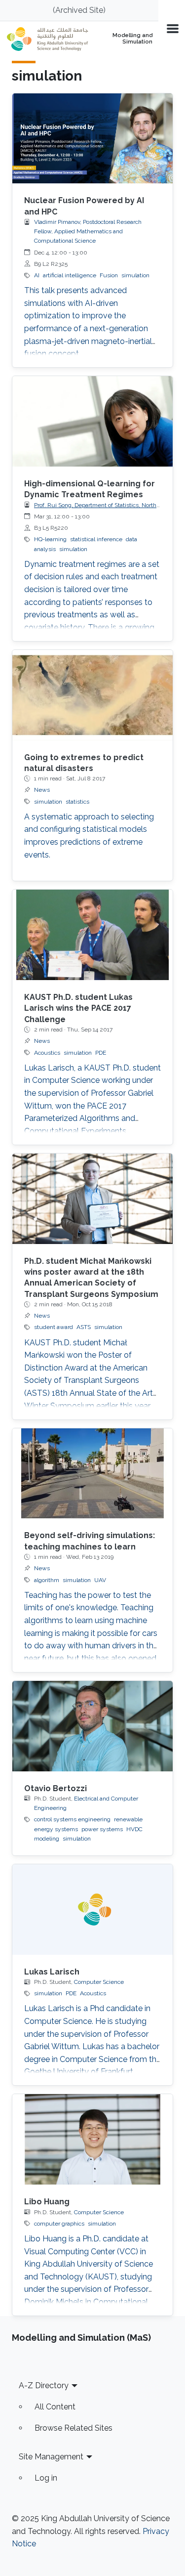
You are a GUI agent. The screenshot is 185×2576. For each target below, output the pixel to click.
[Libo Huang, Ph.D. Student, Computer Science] (92, 2139)
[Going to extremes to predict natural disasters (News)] (92, 695)
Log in (46, 2478)
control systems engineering (72, 1819)
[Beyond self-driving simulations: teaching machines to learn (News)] (92, 1474)
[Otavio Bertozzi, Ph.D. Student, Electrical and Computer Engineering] (92, 1726)
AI (37, 275)
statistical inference (96, 539)
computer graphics (59, 2224)
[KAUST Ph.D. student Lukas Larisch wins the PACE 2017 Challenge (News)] (92, 935)
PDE (101, 1053)
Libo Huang (47, 2202)
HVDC (134, 1829)
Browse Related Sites (74, 2428)
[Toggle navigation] (172, 28)
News (42, 790)
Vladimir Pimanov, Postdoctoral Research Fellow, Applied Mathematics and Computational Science (88, 231)
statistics (77, 802)
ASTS (84, 1327)
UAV (100, 1580)
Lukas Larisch (52, 1972)
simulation (135, 275)
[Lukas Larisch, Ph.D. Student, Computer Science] (92, 1910)
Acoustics (47, 1053)
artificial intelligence (70, 275)
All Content (55, 2407)
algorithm (47, 1580)
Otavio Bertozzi (55, 1788)
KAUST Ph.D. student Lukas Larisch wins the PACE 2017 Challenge (78, 1008)
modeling (47, 1839)
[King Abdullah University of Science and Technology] (48, 39)
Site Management (51, 2457)
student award (54, 1327)
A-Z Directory (44, 2385)
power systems (102, 1829)
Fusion (109, 275)
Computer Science (99, 1982)
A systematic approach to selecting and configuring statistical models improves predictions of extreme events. (89, 836)
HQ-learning (50, 539)
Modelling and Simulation (132, 39)
